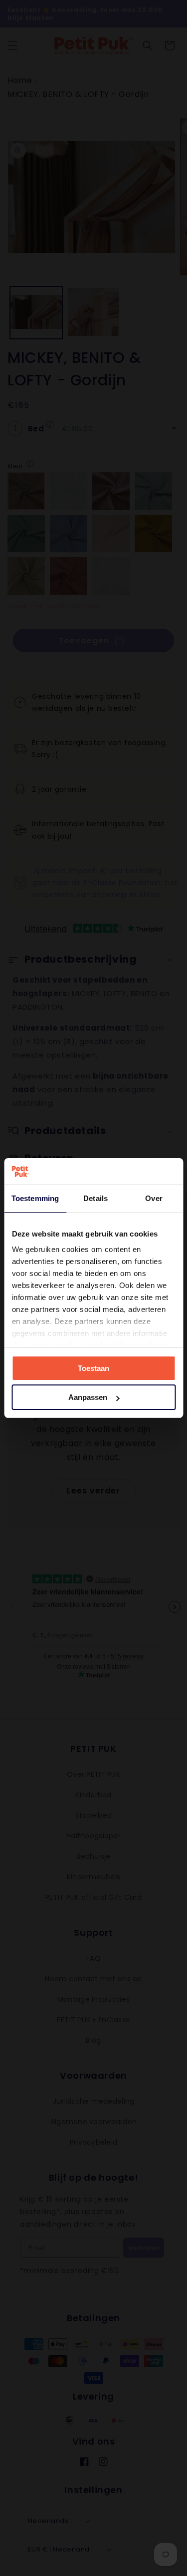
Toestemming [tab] (35, 1198)
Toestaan (93, 1368)
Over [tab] (154, 1198)
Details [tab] (95, 1198)
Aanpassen (88, 1397)
